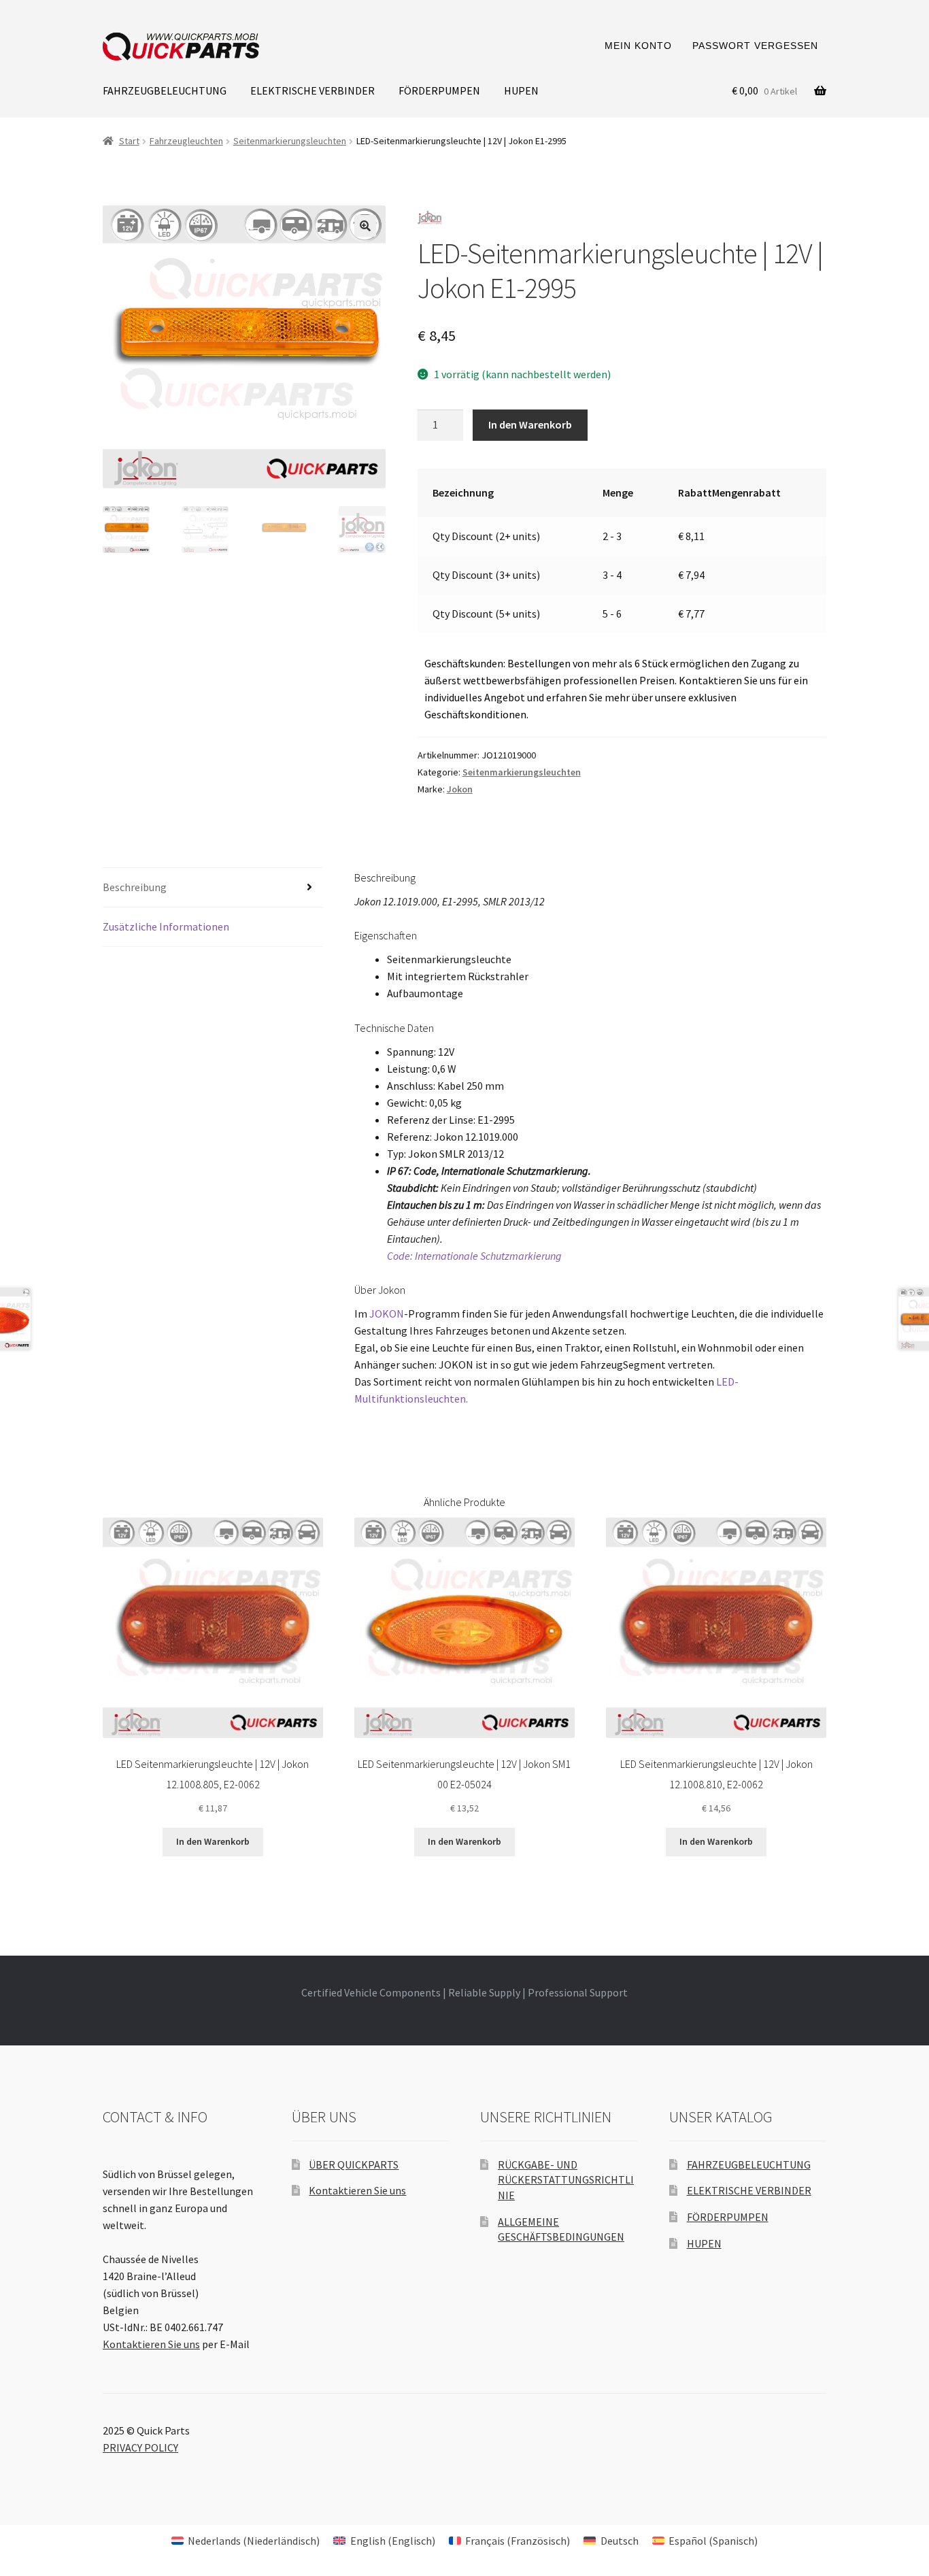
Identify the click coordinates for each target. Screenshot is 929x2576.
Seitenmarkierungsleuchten (290, 141)
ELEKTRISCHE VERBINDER (313, 90)
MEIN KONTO (638, 46)
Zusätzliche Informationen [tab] (166, 926)
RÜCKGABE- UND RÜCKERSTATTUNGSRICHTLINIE (566, 2180)
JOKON (387, 1314)
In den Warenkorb (530, 424)
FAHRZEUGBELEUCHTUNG (165, 90)
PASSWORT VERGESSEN (755, 46)
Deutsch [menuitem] (620, 2541)
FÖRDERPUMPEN (439, 90)
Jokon (460, 789)
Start (129, 141)
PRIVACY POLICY (140, 2447)
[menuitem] (246, 2540)
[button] (365, 226)
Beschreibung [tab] (135, 887)
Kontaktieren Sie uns (151, 2344)
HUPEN (521, 90)
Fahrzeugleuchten (186, 141)
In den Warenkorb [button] (213, 1841)
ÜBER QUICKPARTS (354, 2164)
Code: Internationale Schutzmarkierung (474, 1256)
